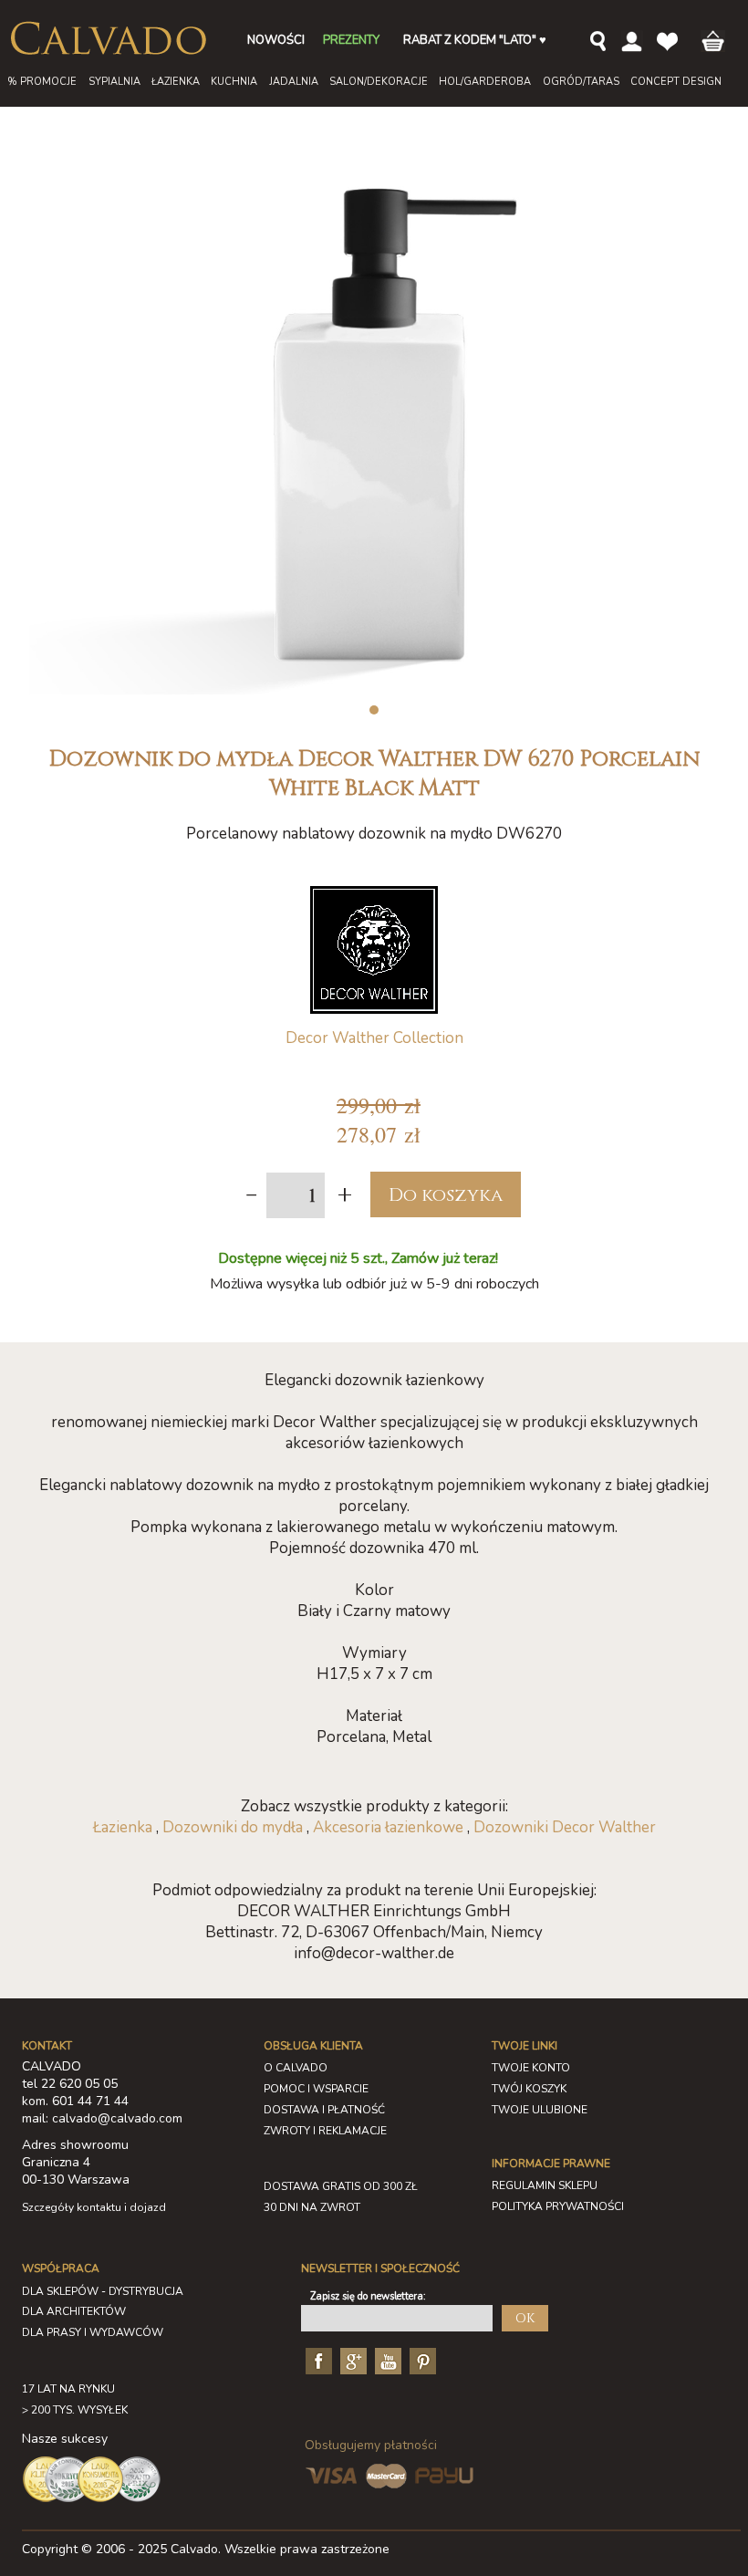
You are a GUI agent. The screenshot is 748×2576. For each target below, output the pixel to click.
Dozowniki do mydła (233, 1827)
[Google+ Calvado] (351, 2361)
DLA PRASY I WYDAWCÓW (93, 2332)
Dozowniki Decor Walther (565, 1827)
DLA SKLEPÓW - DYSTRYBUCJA (103, 2291)
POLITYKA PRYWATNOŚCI (558, 2206)
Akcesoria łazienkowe (388, 1827)
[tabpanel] (374, 415)
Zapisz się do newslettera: (368, 2296)
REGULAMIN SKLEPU (545, 2185)
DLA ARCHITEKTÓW (74, 2311)
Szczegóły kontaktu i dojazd (94, 2207)
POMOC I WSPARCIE (316, 2089)
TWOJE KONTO (531, 2068)
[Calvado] (108, 38)
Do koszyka (446, 1195)
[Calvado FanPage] (317, 2361)
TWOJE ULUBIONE (540, 2110)
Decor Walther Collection (374, 1038)
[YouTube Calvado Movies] (386, 2361)
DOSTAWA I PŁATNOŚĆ (324, 2110)
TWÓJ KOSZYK (529, 2089)
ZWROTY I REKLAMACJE (325, 2131)
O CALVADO (296, 2068)
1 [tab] (374, 710)
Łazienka (123, 1827)
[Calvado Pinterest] (421, 2361)
